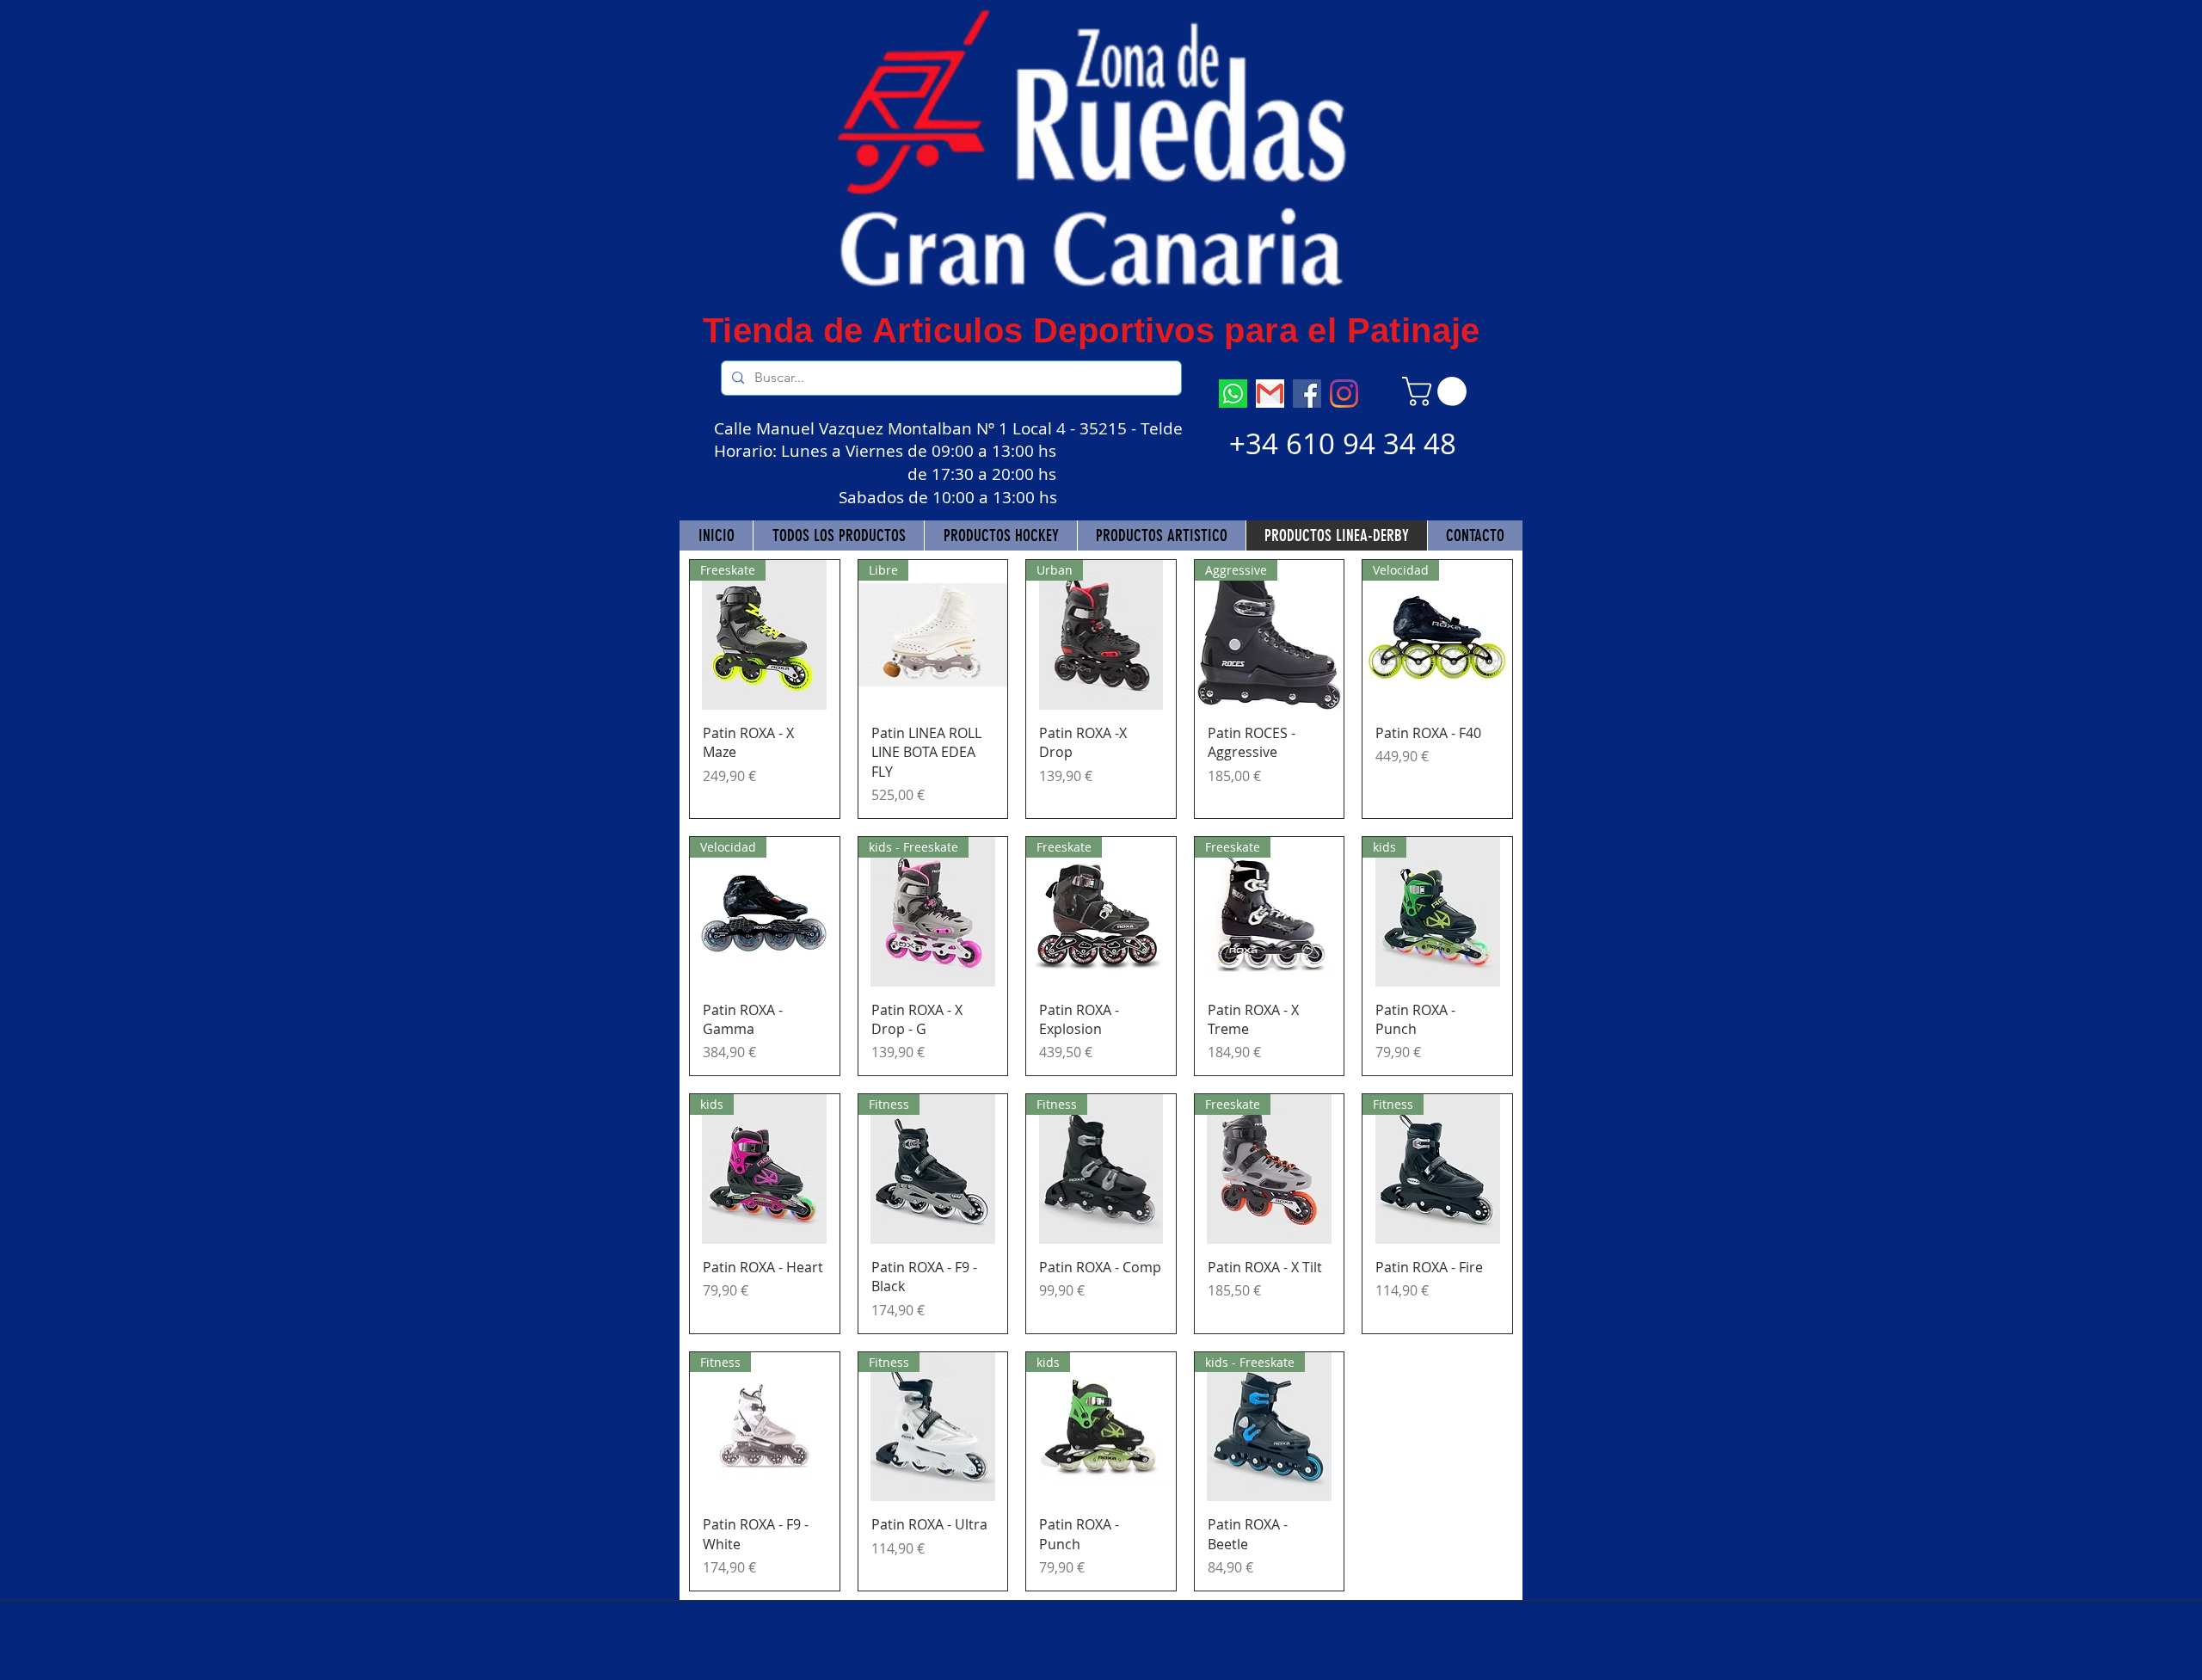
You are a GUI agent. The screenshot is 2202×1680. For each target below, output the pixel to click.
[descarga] (1270, 394)
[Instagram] (1344, 394)
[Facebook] (1307, 394)
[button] (1438, 391)
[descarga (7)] (1233, 394)
